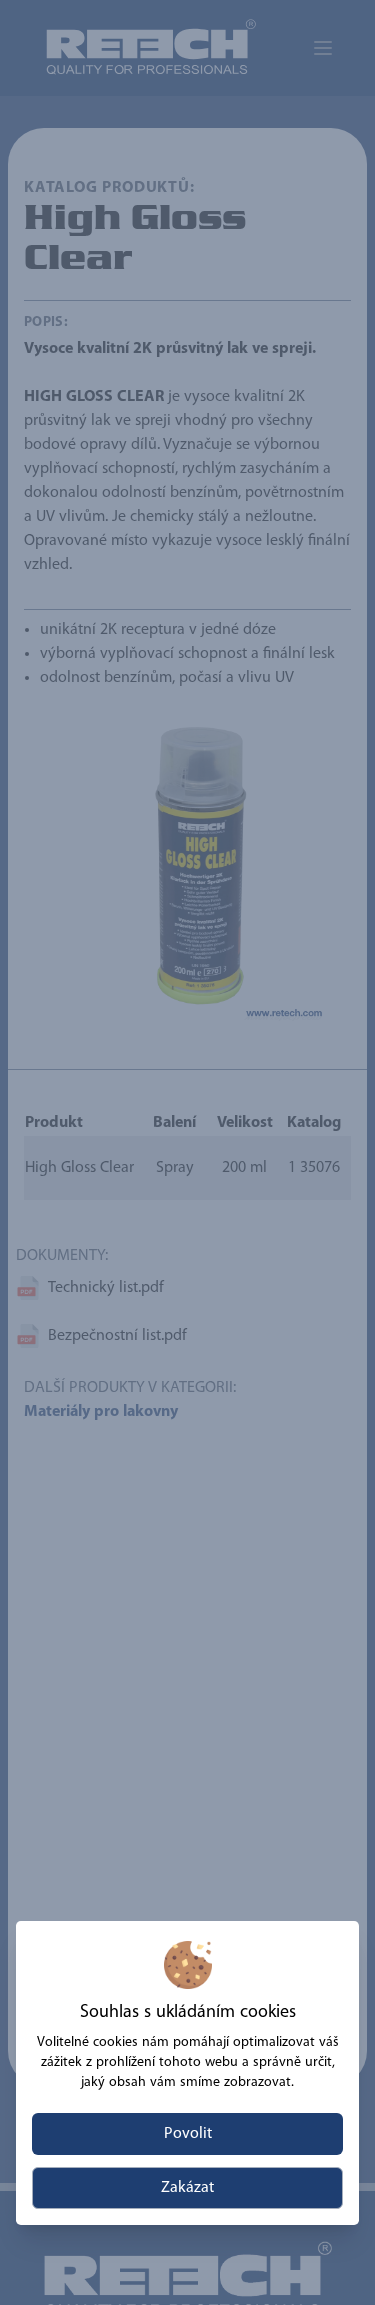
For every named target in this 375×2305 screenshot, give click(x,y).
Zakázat (187, 2188)
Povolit (188, 2134)
